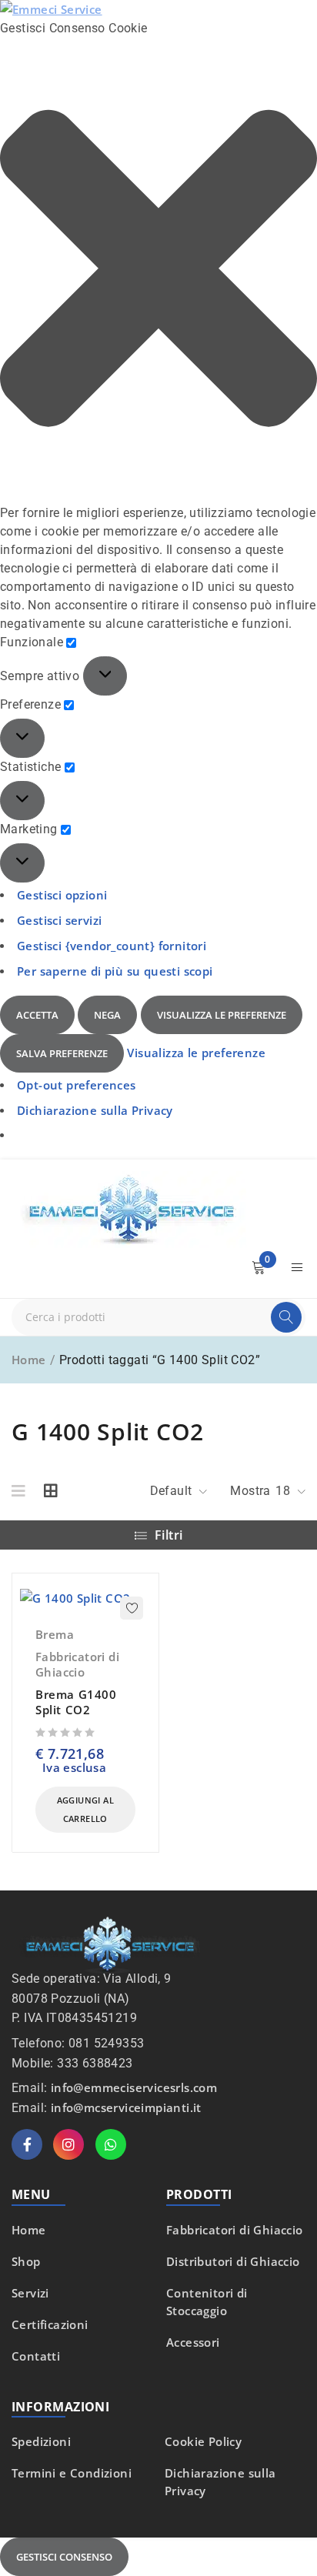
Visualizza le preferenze (222, 1015)
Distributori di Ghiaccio (233, 2261)
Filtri (169, 1535)
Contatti (36, 2356)
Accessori (193, 2342)
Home (29, 1360)
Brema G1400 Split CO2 (76, 1702)
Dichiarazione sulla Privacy (95, 1110)
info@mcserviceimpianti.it (126, 2107)
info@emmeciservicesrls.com (134, 2087)
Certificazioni (50, 2324)
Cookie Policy (203, 2441)
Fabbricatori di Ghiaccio (77, 1664)
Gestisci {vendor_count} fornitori (112, 946)
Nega (107, 1015)
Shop (26, 2261)
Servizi (30, 2293)
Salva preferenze (62, 1053)
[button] (158, 271)
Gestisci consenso (64, 2557)
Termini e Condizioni (72, 2473)
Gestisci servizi (59, 920)
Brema (55, 1634)
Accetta (37, 1015)
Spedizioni (41, 2441)
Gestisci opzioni (62, 895)
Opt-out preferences (77, 1085)
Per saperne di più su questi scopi (115, 971)
